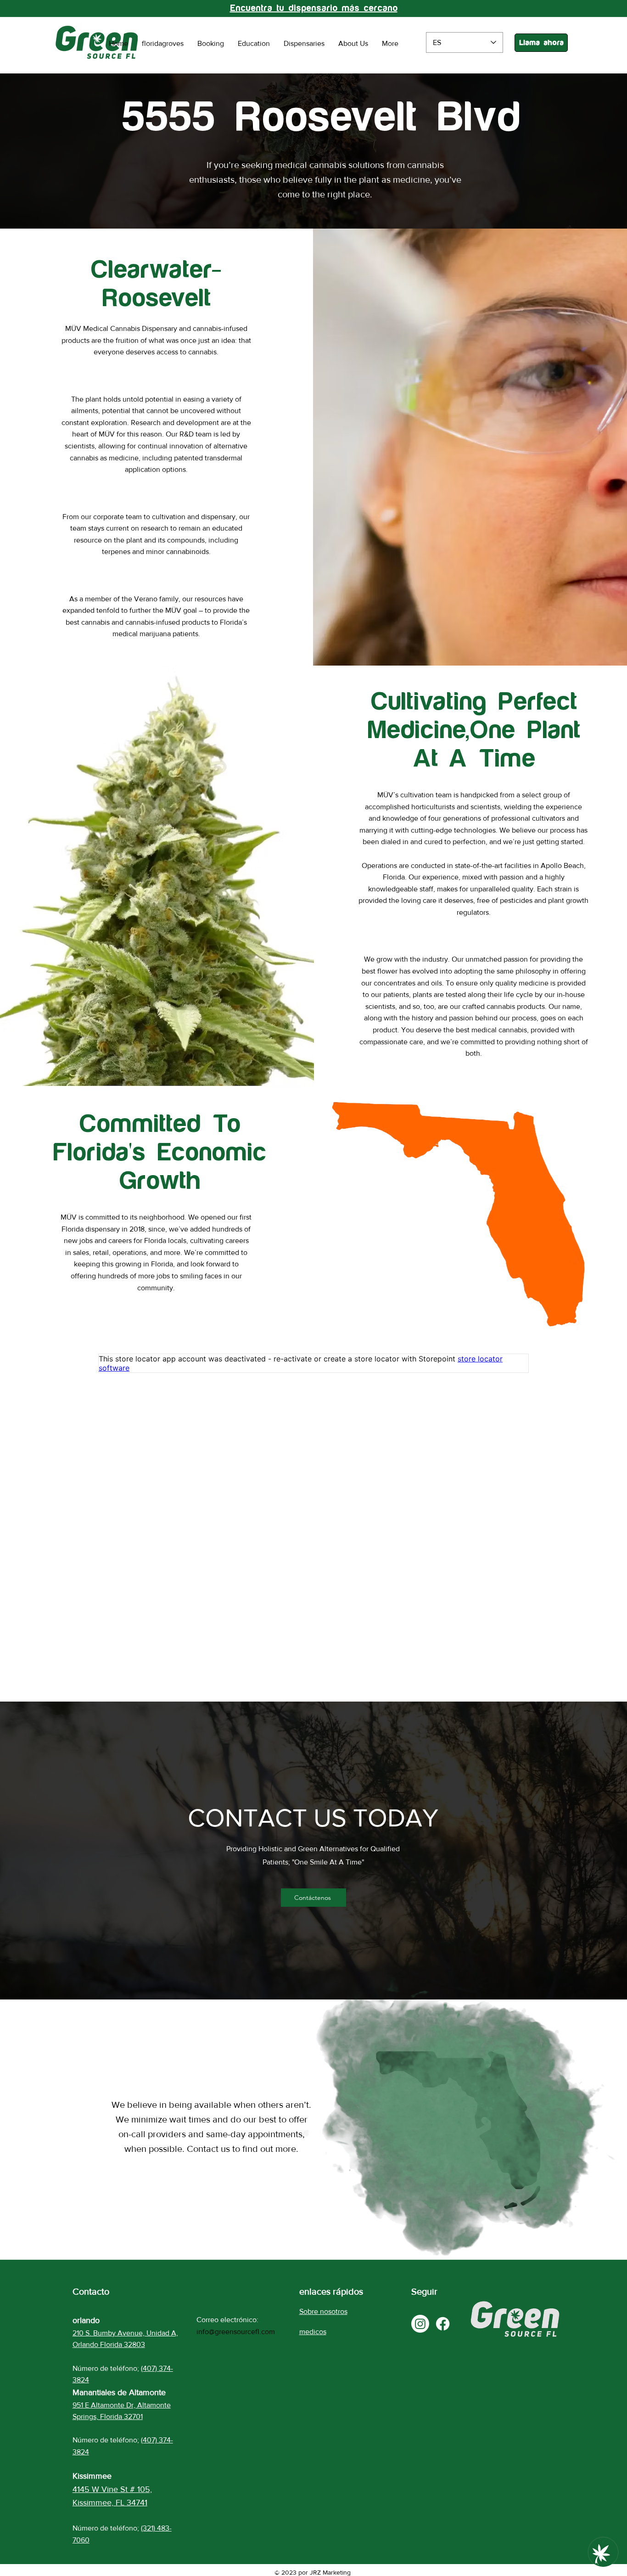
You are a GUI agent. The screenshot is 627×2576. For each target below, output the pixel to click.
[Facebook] (443, 2324)
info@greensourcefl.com (236, 2332)
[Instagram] (420, 2324)
